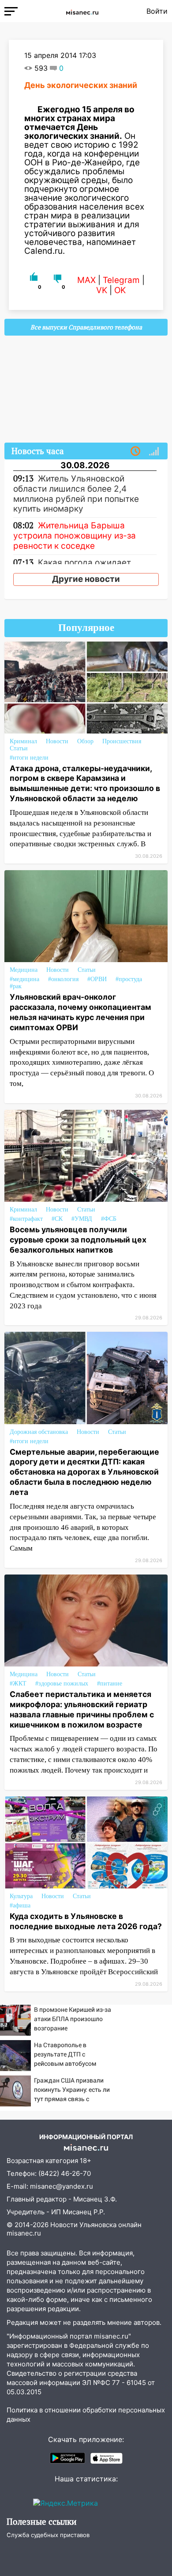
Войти (157, 11)
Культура (21, 1896)
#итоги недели (29, 758)
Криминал (23, 741)
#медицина (24, 979)
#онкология (63, 979)
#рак (16, 986)
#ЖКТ (18, 1684)
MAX (86, 280)
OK (120, 290)
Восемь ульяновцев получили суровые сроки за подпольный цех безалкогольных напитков (78, 1240)
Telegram (121, 280)
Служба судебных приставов (48, 2535)
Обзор (85, 741)
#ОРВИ (97, 979)
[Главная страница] (82, 11)
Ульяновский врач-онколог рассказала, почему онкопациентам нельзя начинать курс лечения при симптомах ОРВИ (80, 1012)
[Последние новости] (135, 451)
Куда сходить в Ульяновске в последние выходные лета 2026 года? (86, 1921)
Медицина (24, 970)
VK (102, 290)
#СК (57, 1219)
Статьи (19, 748)
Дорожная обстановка (39, 1432)
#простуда (129, 979)
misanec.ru (24, 2233)
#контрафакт (26, 1219)
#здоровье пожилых (62, 1684)
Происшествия (122, 741)
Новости (57, 741)
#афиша (20, 1905)
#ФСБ (109, 1219)
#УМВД (82, 1219)
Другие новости (86, 579)
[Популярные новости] (154, 451)
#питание (110, 1684)
